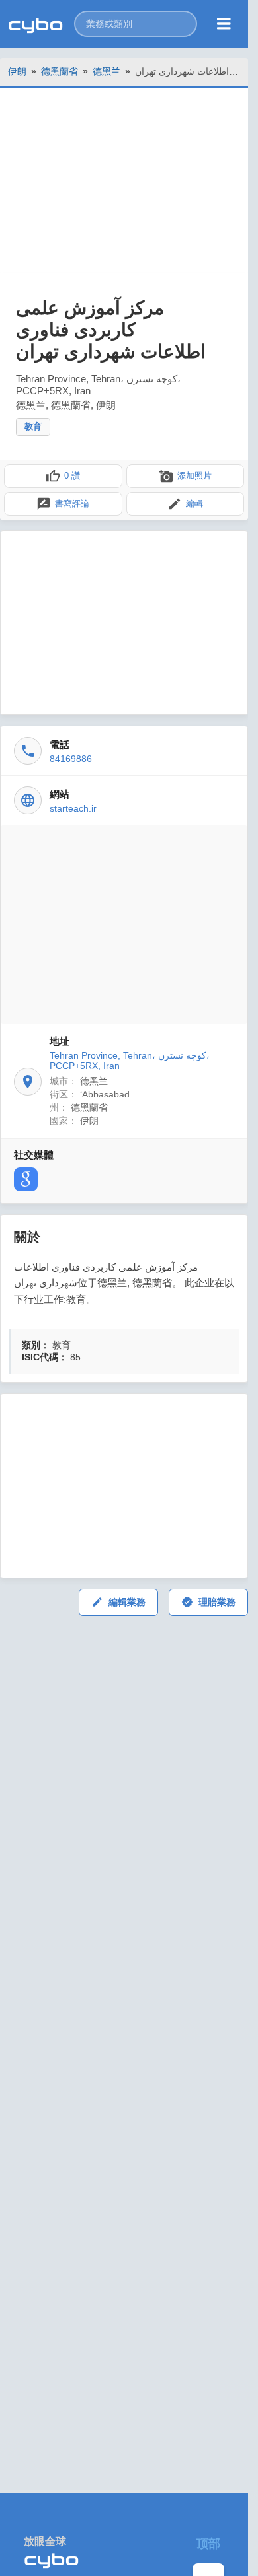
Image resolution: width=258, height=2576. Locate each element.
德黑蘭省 (60, 71)
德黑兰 (107, 71)
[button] (136, 24)
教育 (33, 426)
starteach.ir (73, 808)
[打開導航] (224, 24)
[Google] (26, 1179)
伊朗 (17, 71)
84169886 (71, 759)
